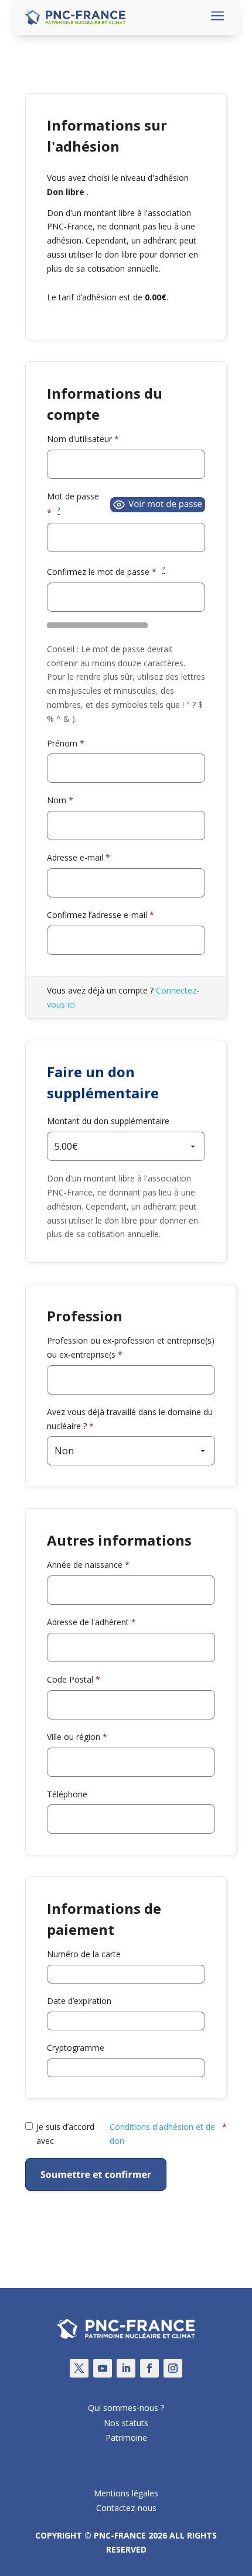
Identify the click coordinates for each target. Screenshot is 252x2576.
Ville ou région (77, 1737)
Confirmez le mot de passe (106, 571)
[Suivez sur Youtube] (103, 2368)
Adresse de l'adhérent (91, 1622)
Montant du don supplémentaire (108, 1121)
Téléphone (67, 1794)
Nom (60, 800)
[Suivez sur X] (79, 2368)
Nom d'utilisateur (83, 439)
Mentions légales (126, 2493)
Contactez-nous (126, 2508)
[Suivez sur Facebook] (149, 2368)
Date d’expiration (79, 2001)
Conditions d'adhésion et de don (162, 2134)
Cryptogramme (76, 2048)
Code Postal (74, 1679)
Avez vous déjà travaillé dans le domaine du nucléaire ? (130, 1419)
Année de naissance (88, 1565)
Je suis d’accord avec (132, 2134)
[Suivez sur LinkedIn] (126, 2368)
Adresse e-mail (79, 857)
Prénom (66, 743)
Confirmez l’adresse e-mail (101, 915)
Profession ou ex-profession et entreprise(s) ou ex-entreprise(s (131, 1347)
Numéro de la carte (84, 1954)
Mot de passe (73, 504)
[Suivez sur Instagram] (173, 2368)
